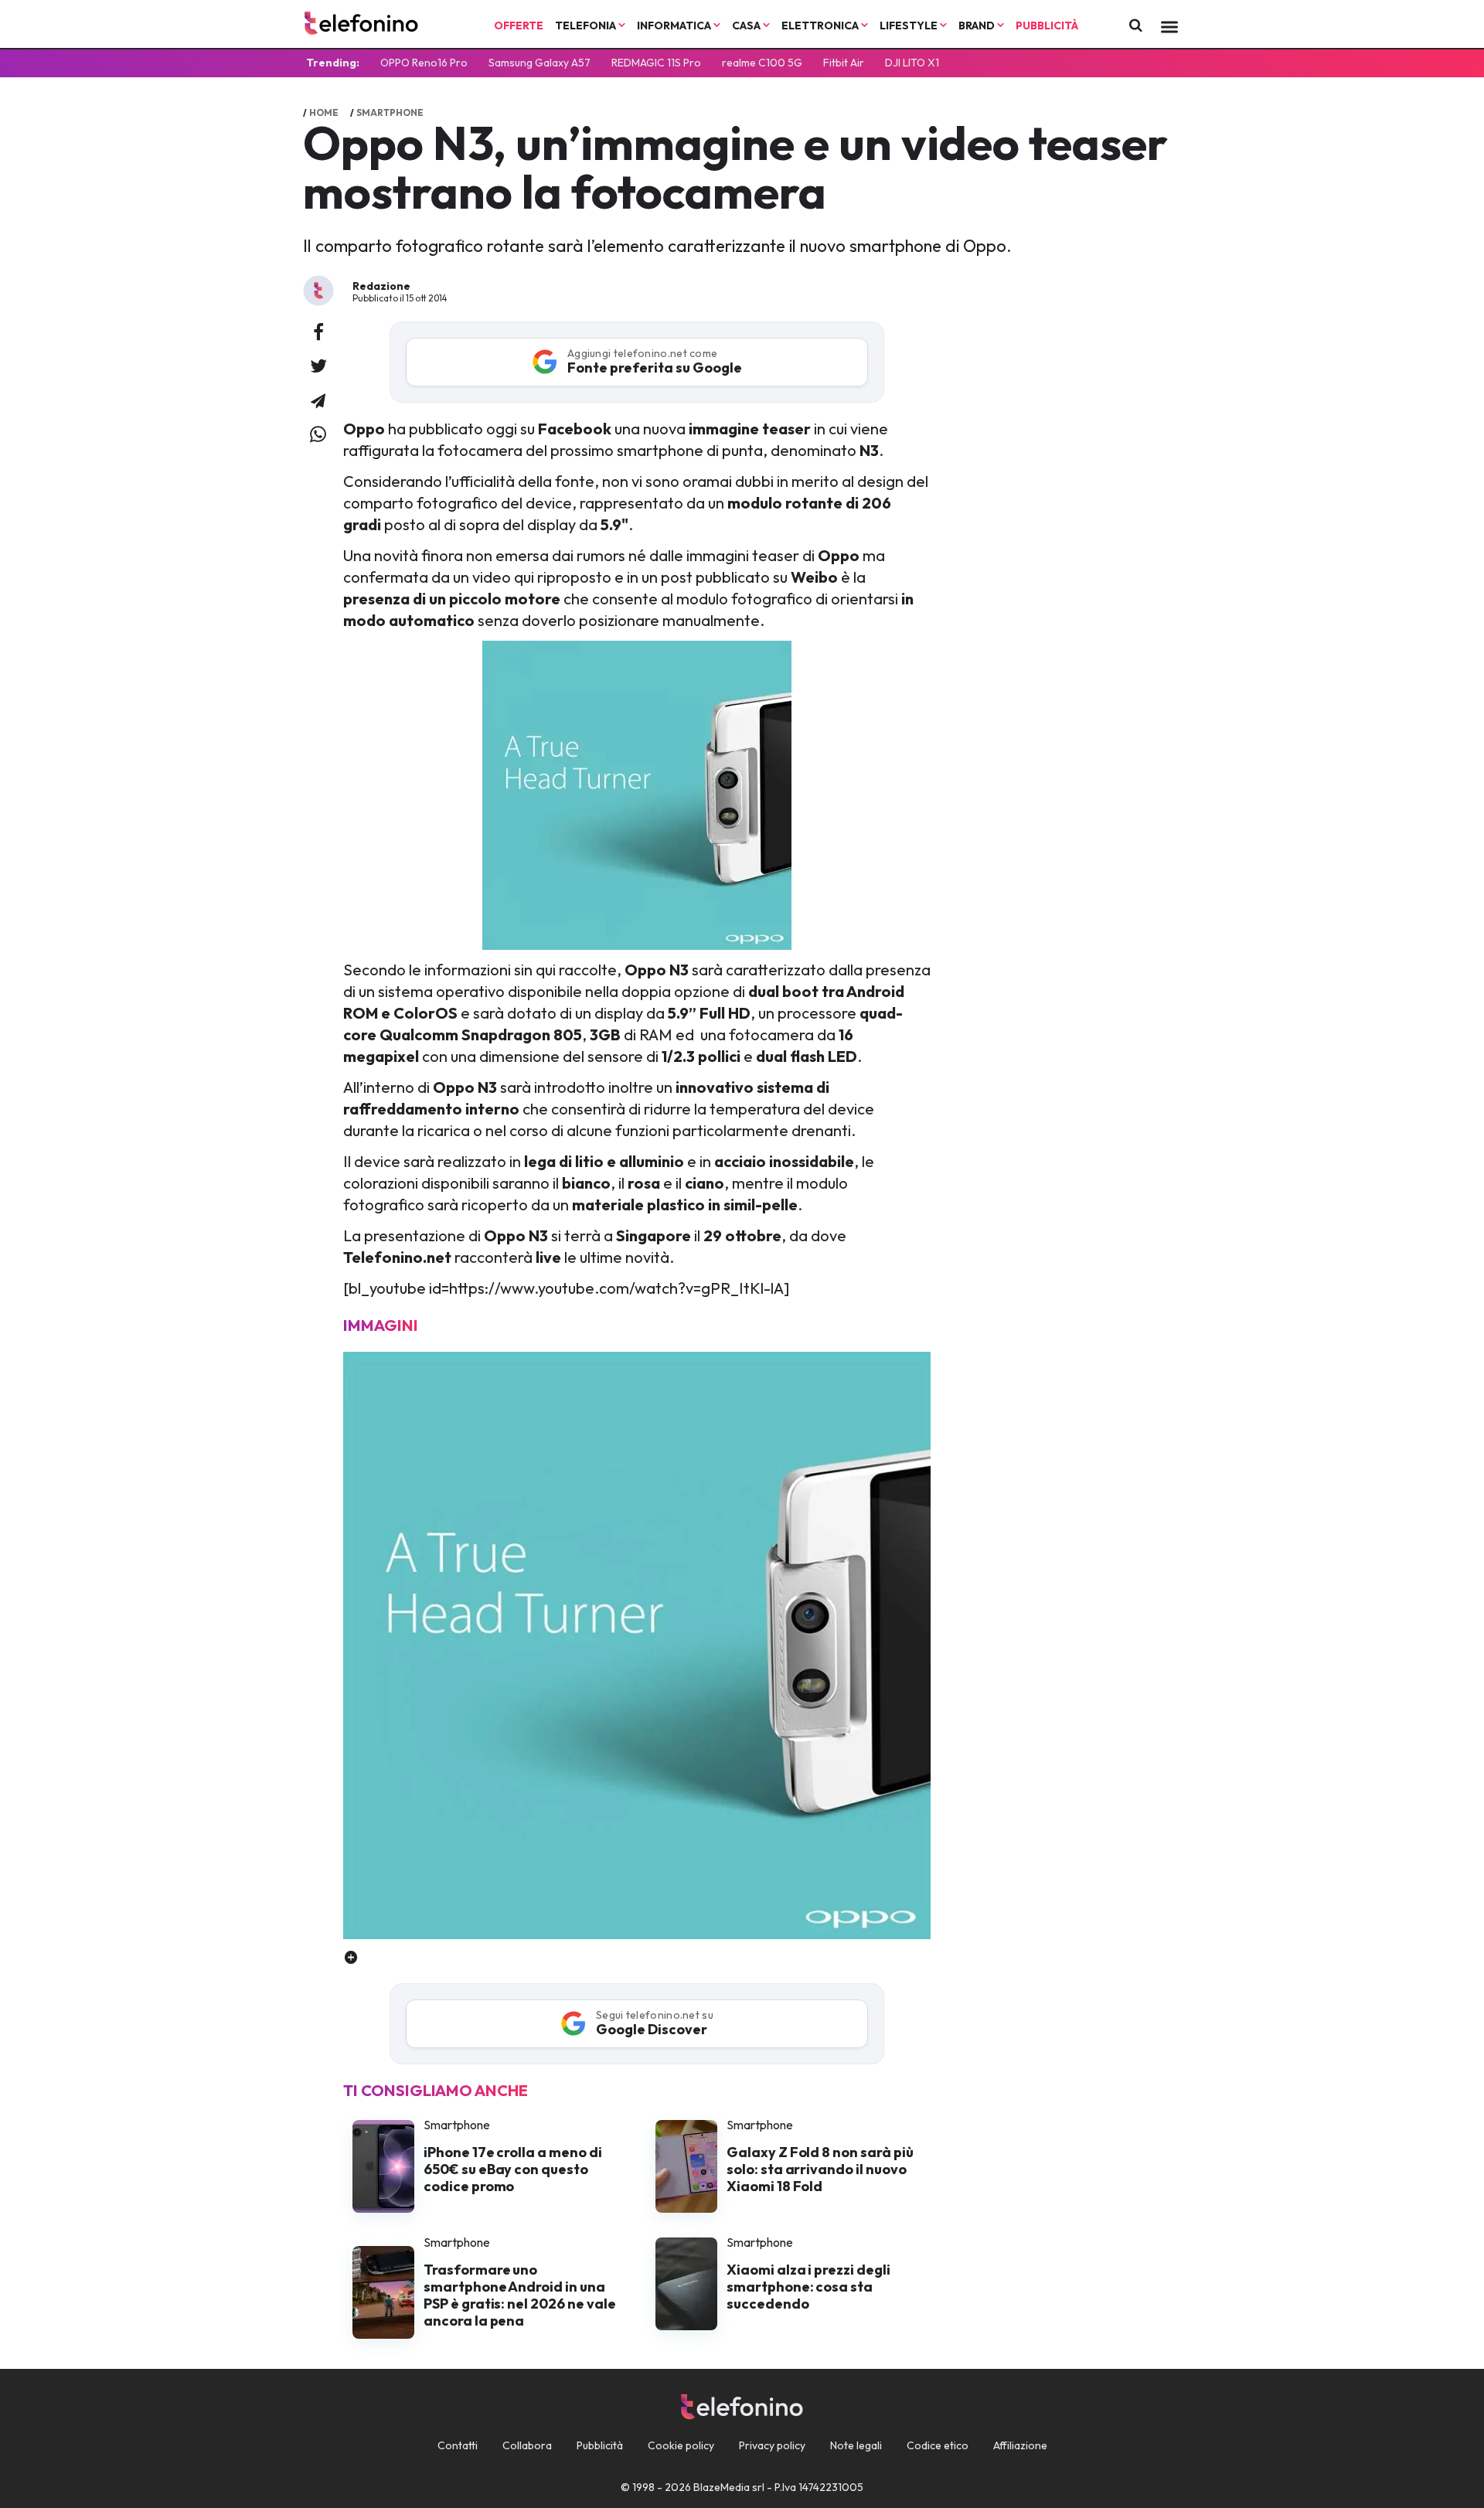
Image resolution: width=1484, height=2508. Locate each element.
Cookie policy (681, 2445)
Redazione (381, 286)
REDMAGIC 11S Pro (656, 63)
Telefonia (587, 26)
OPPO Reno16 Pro (424, 63)
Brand (978, 26)
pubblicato (446, 429)
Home (324, 112)
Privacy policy (772, 2445)
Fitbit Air (844, 63)
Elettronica (821, 26)
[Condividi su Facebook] (318, 333)
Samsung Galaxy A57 (539, 63)
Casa (747, 26)
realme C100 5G (762, 63)
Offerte (519, 26)
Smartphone (390, 112)
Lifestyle (910, 26)
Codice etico (938, 2445)
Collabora (527, 2445)
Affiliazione (1020, 2445)
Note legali (856, 2445)
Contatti (458, 2445)
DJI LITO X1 (912, 63)
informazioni (468, 970)
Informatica (675, 26)
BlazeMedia (722, 2487)
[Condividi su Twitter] (318, 367)
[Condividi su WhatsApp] (318, 435)
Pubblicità (1047, 26)
